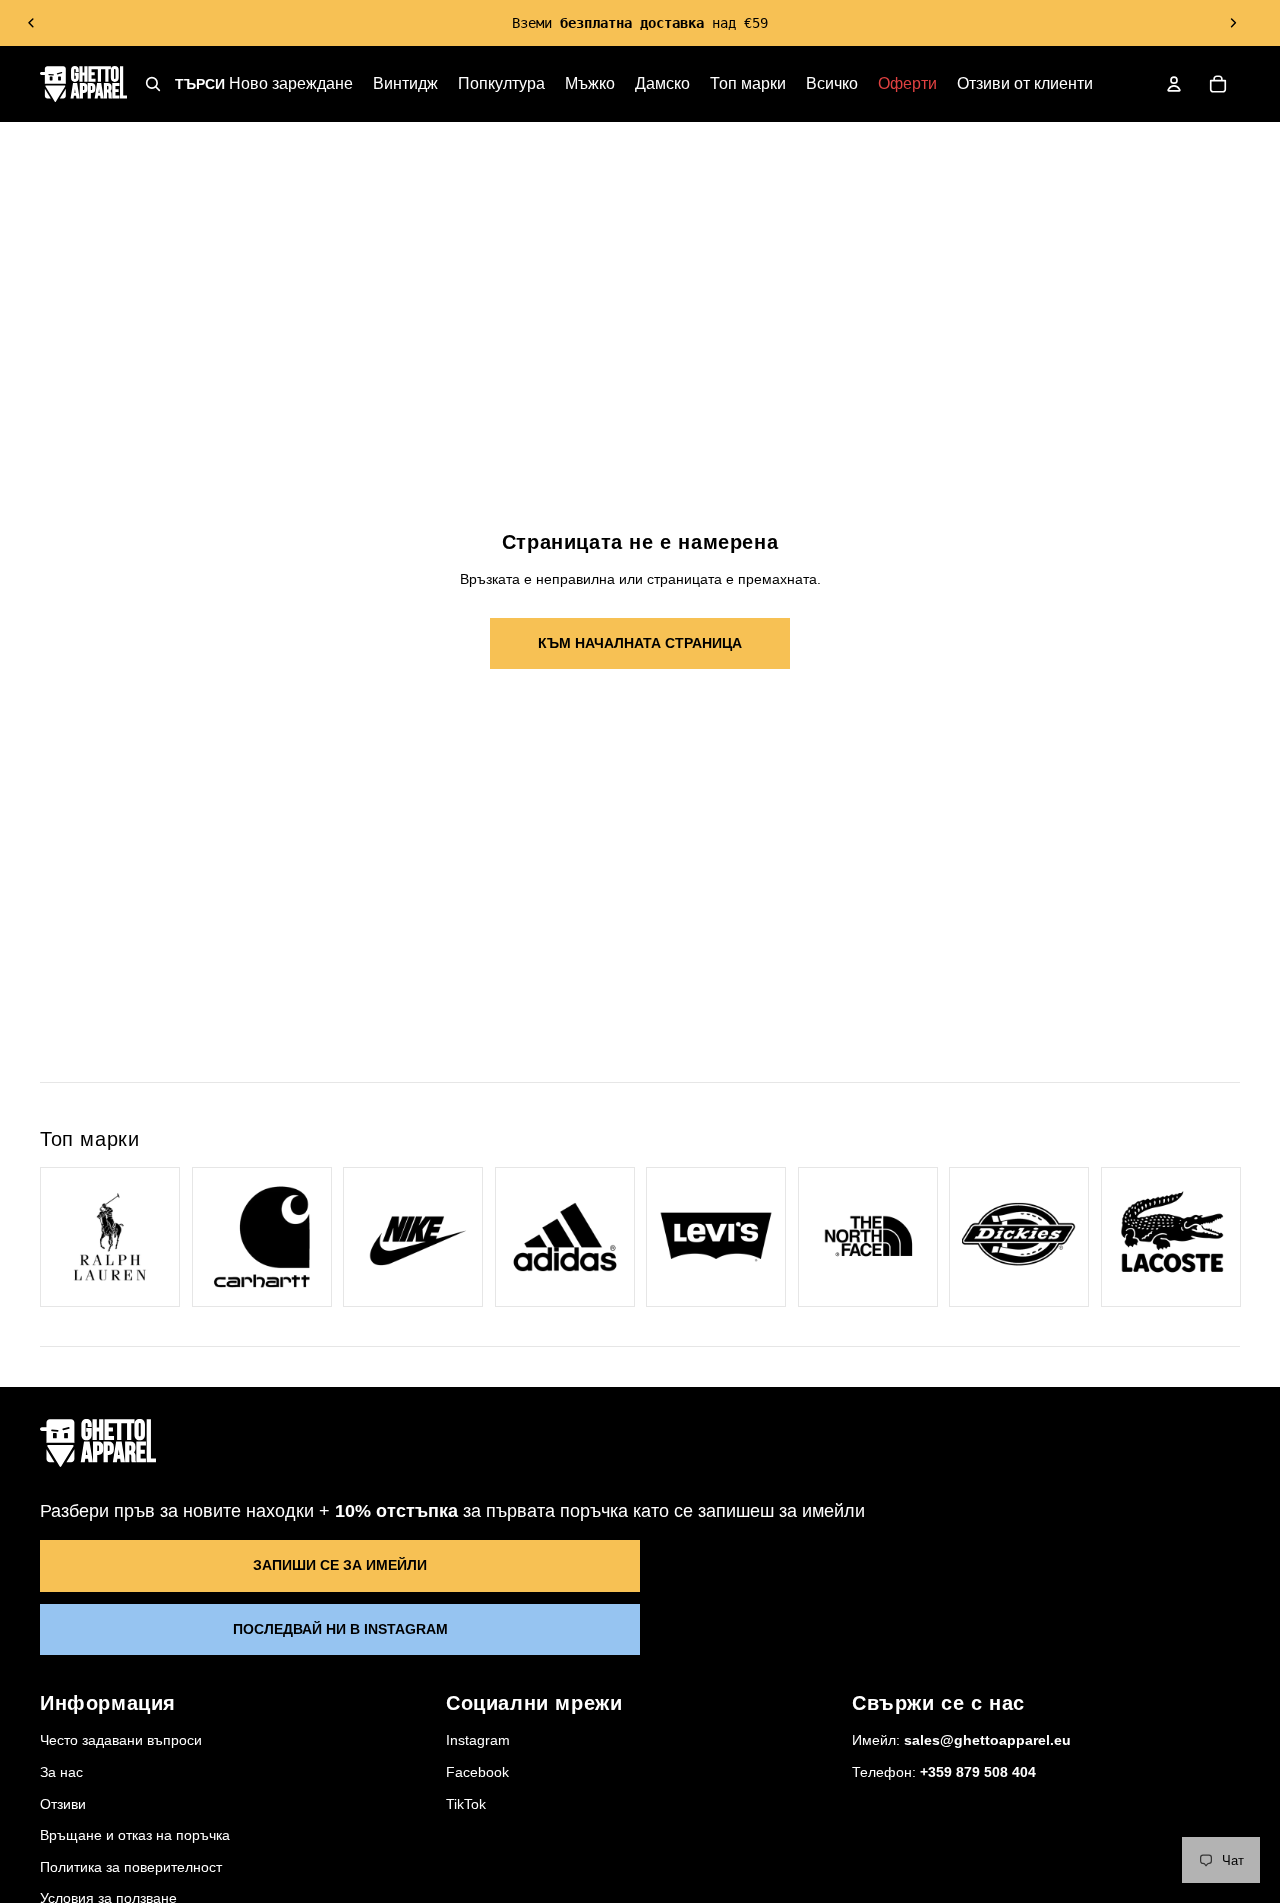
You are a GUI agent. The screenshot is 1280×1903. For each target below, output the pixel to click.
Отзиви (63, 1804)
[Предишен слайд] (32, 23)
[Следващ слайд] (1233, 23)
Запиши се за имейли (340, 1565)
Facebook (477, 1772)
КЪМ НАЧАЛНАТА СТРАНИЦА (640, 643)
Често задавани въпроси (121, 1740)
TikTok (466, 1804)
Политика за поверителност (131, 1867)
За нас (61, 1772)
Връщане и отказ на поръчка (135, 1835)
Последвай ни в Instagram (340, 1629)
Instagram (478, 1740)
